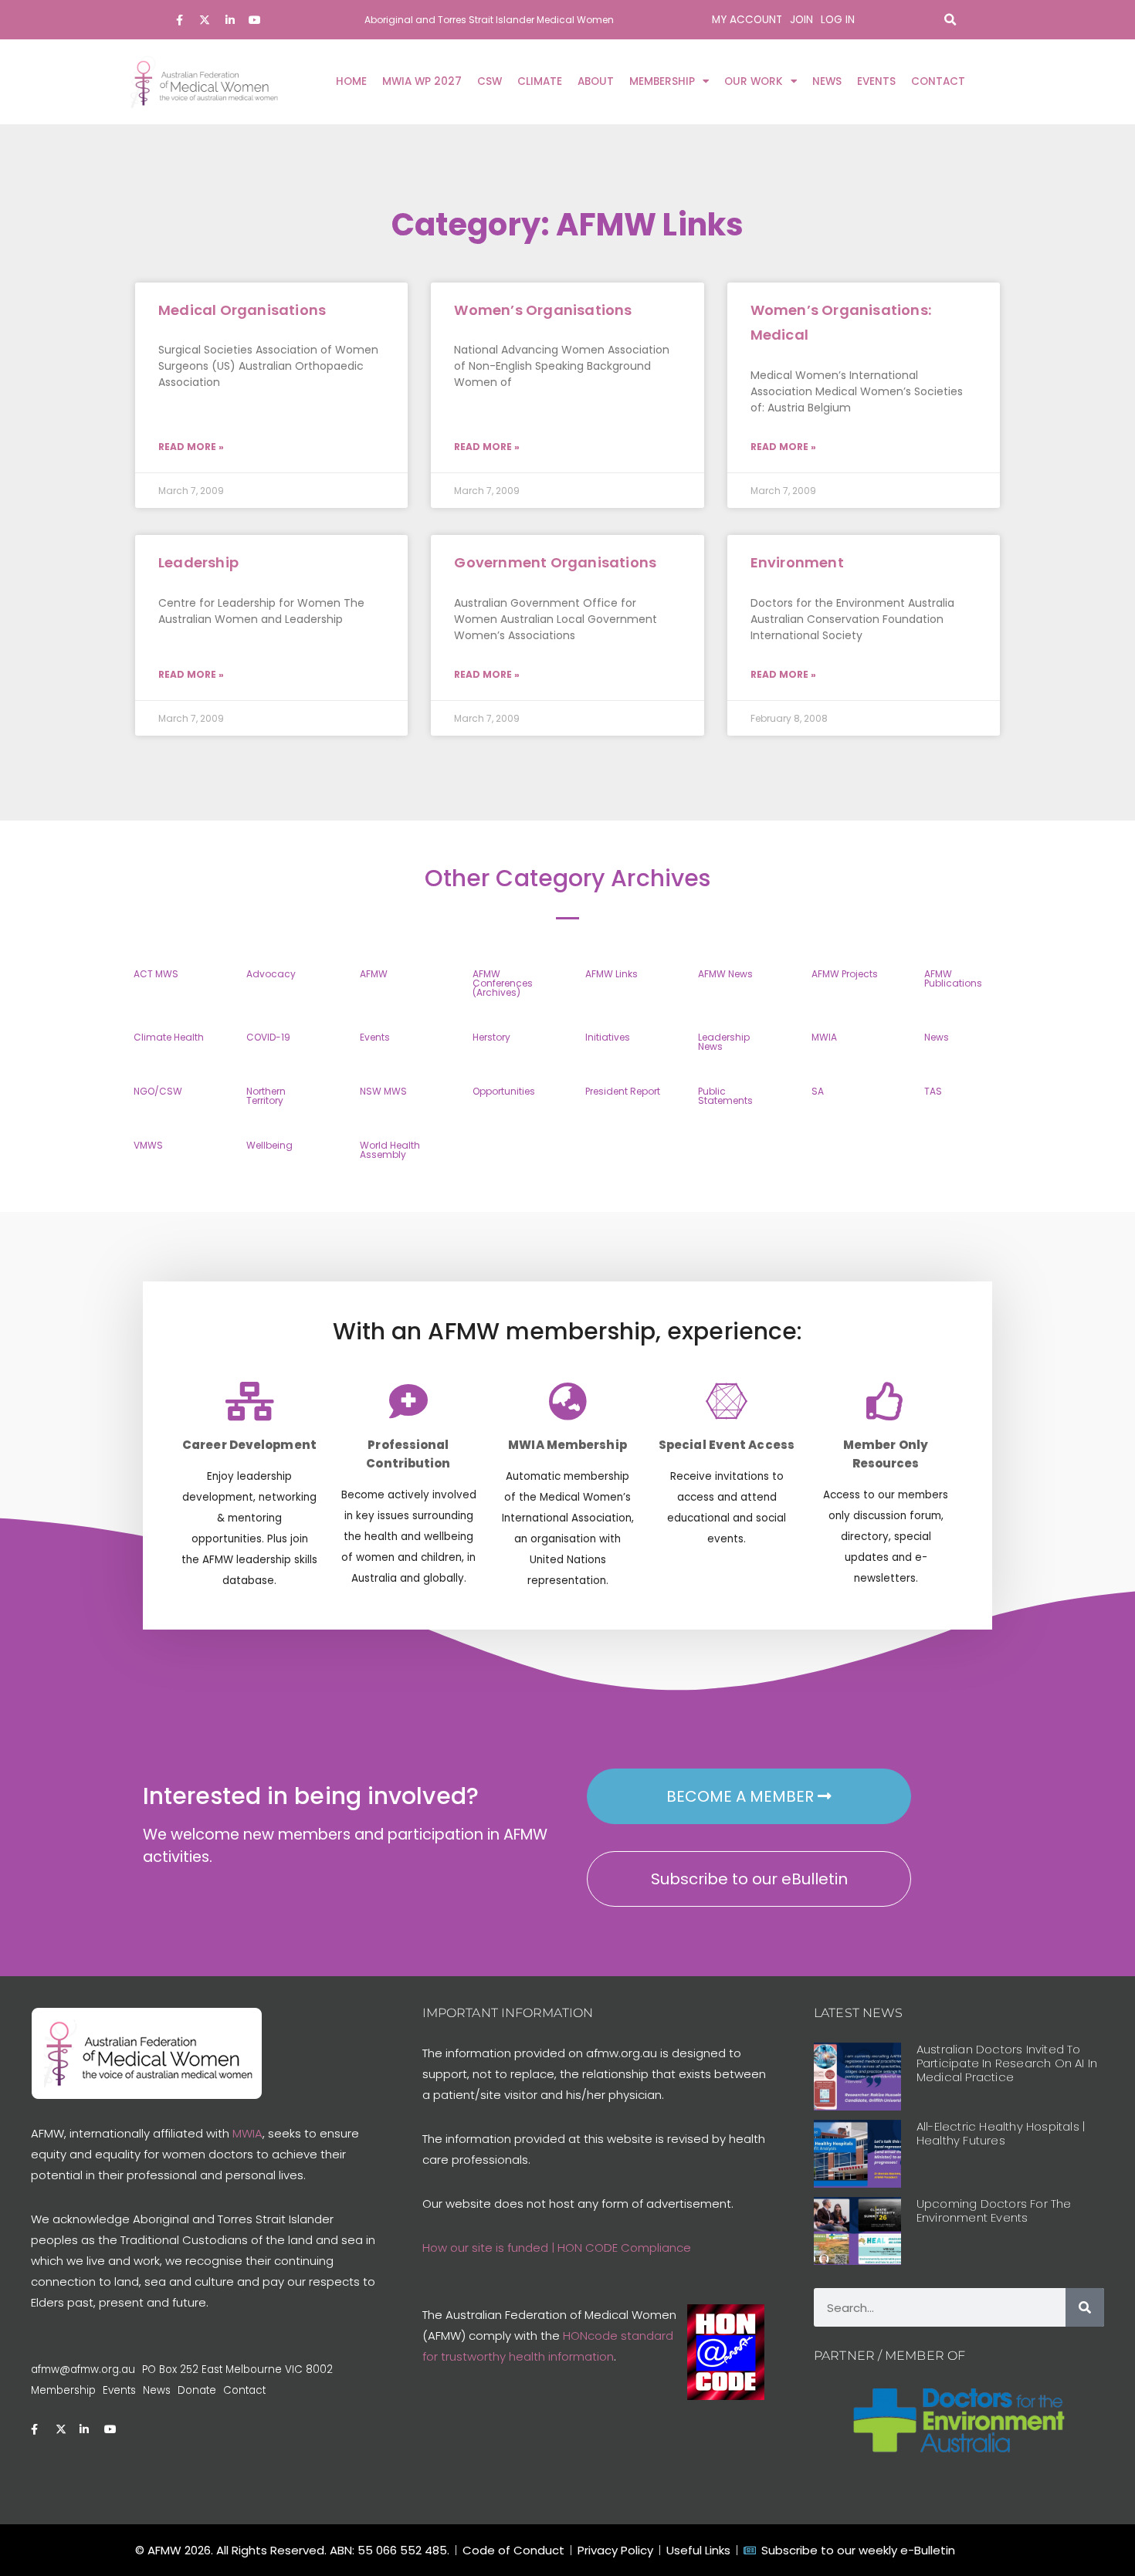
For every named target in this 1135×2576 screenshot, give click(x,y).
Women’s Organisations (543, 310)
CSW (490, 81)
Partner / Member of (889, 2356)
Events (876, 81)
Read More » (191, 447)
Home (351, 81)
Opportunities (504, 1091)
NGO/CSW (158, 1091)
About (596, 81)
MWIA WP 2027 (422, 81)
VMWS (148, 1145)
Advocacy (271, 974)
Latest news (858, 2013)
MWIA (824, 1037)
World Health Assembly (390, 1150)
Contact (938, 81)
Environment (797, 562)
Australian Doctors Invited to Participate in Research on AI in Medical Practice (1007, 2063)
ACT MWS (156, 974)
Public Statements (725, 1096)
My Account (747, 20)
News (827, 81)
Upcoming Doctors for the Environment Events (994, 2210)
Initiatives (608, 1037)
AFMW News (725, 974)
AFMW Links (612, 974)
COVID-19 (268, 1037)
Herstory (491, 1037)
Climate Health (169, 1037)
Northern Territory (266, 1096)
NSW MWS (383, 1091)
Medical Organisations (242, 310)
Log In (838, 20)
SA (818, 1091)
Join (801, 20)
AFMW (374, 974)
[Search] (1085, 2307)
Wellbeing (269, 1145)
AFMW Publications (953, 978)
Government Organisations (555, 562)
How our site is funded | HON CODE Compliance (557, 2248)
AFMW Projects (845, 974)
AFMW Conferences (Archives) (503, 983)
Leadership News (724, 1042)
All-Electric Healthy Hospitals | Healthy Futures (1001, 2133)
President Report (623, 1091)
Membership (662, 81)
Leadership (198, 562)
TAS (933, 1091)
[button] (950, 20)
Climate (540, 81)
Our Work (754, 81)
